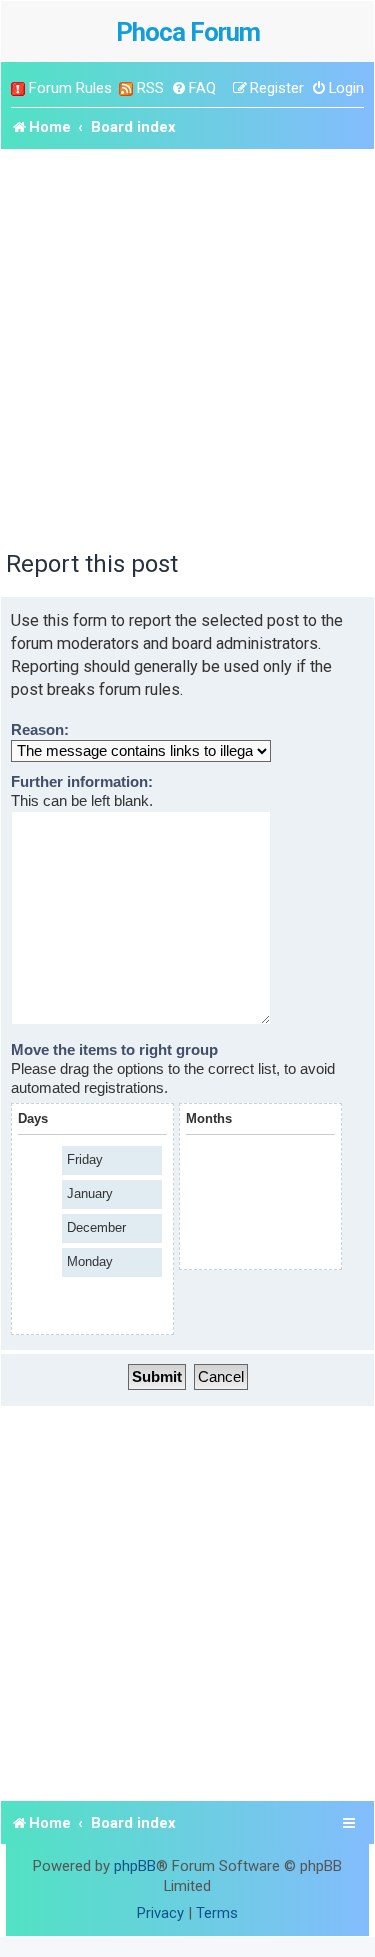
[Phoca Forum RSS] (126, 88)
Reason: (40, 730)
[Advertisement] (187, 346)
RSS (150, 88)
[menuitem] (193, 88)
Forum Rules (70, 88)
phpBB (135, 1866)
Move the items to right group (114, 1050)
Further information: (82, 782)
